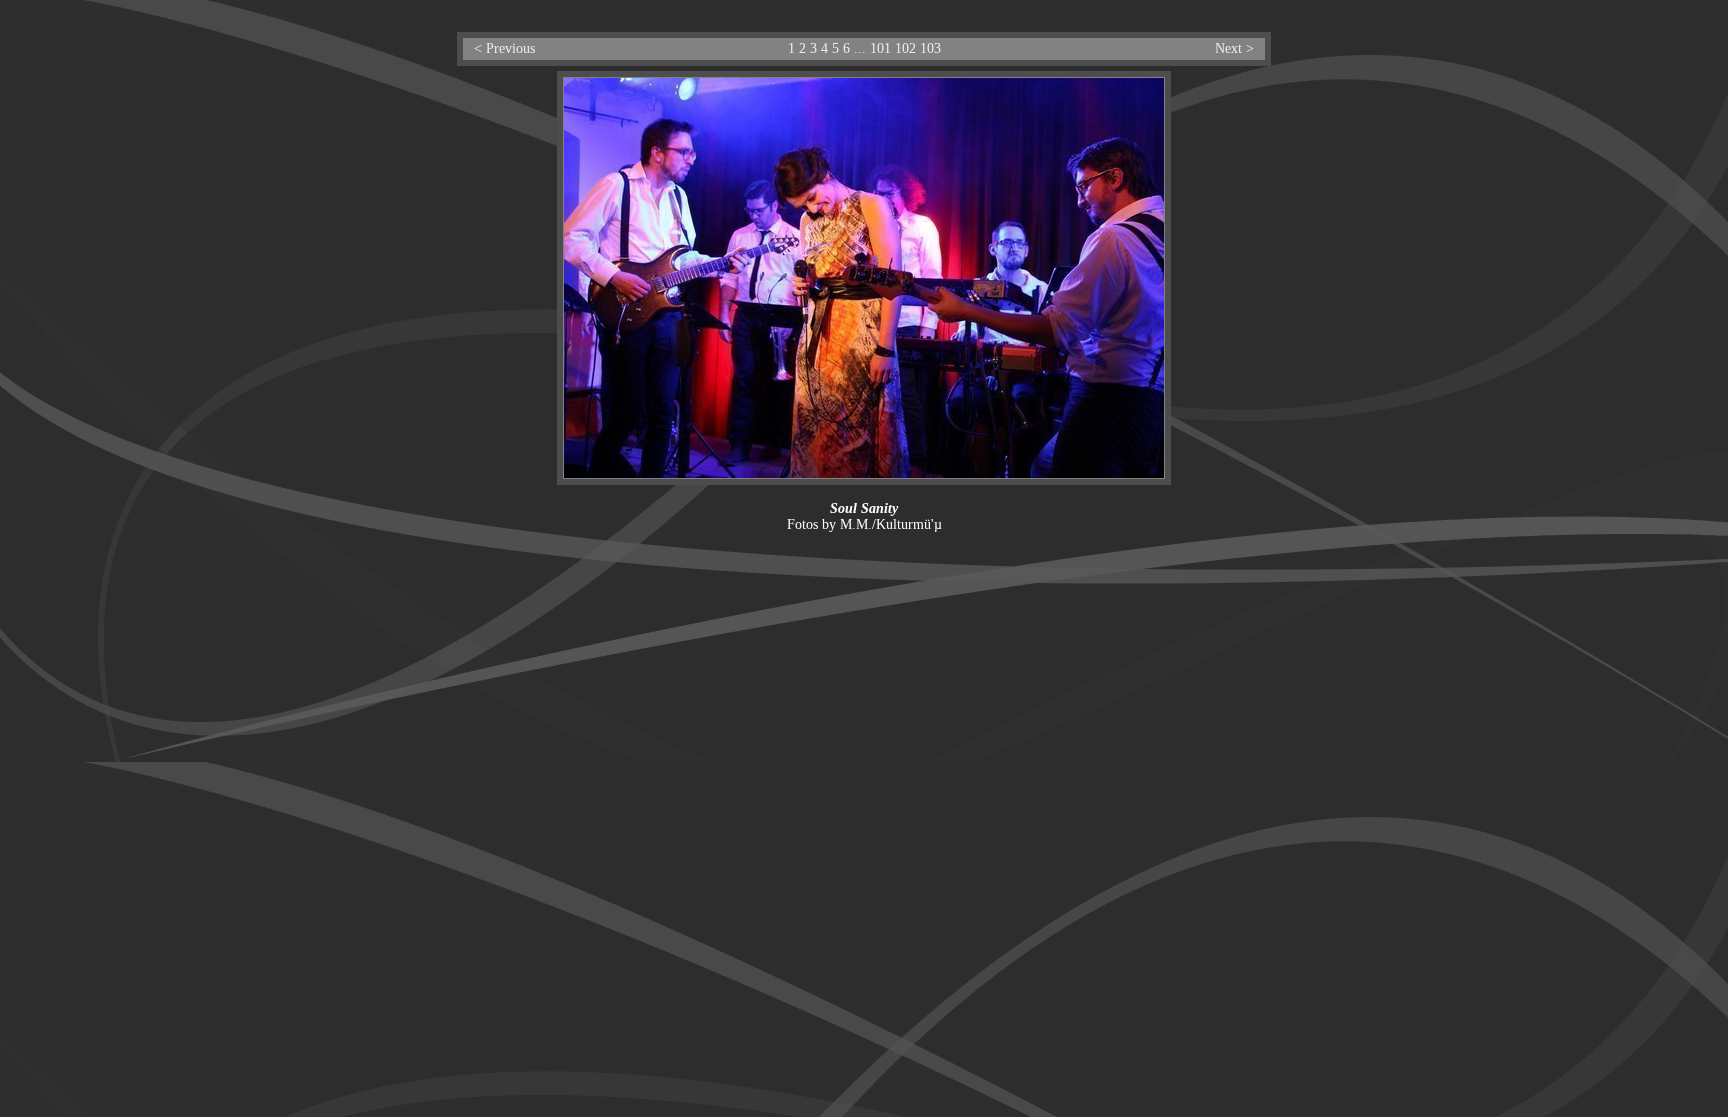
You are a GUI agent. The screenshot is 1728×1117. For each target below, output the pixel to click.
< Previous (504, 48)
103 (930, 48)
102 (905, 48)
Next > (1234, 48)
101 (880, 48)
